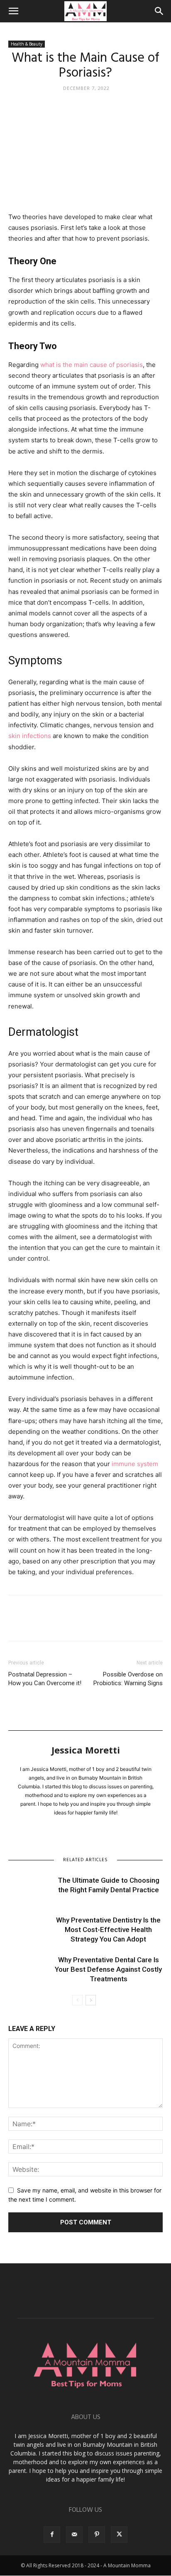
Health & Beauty (27, 44)
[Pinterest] (55, 1624)
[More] (93, 1624)
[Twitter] (36, 1624)
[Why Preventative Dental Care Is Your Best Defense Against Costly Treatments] (29, 1969)
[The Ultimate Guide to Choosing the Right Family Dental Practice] (29, 1890)
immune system (135, 1464)
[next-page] (91, 2000)
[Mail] (74, 2535)
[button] (13, 11)
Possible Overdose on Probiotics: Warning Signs (128, 1679)
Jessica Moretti (86, 1750)
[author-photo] (85, 1744)
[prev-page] (77, 2000)
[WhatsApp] (74, 1624)
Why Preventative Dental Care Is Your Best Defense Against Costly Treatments (108, 1969)
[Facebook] (17, 1624)
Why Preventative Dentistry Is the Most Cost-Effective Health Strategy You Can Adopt (108, 1930)
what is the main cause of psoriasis (92, 365)
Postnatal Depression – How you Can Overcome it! (45, 1679)
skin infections (30, 736)
